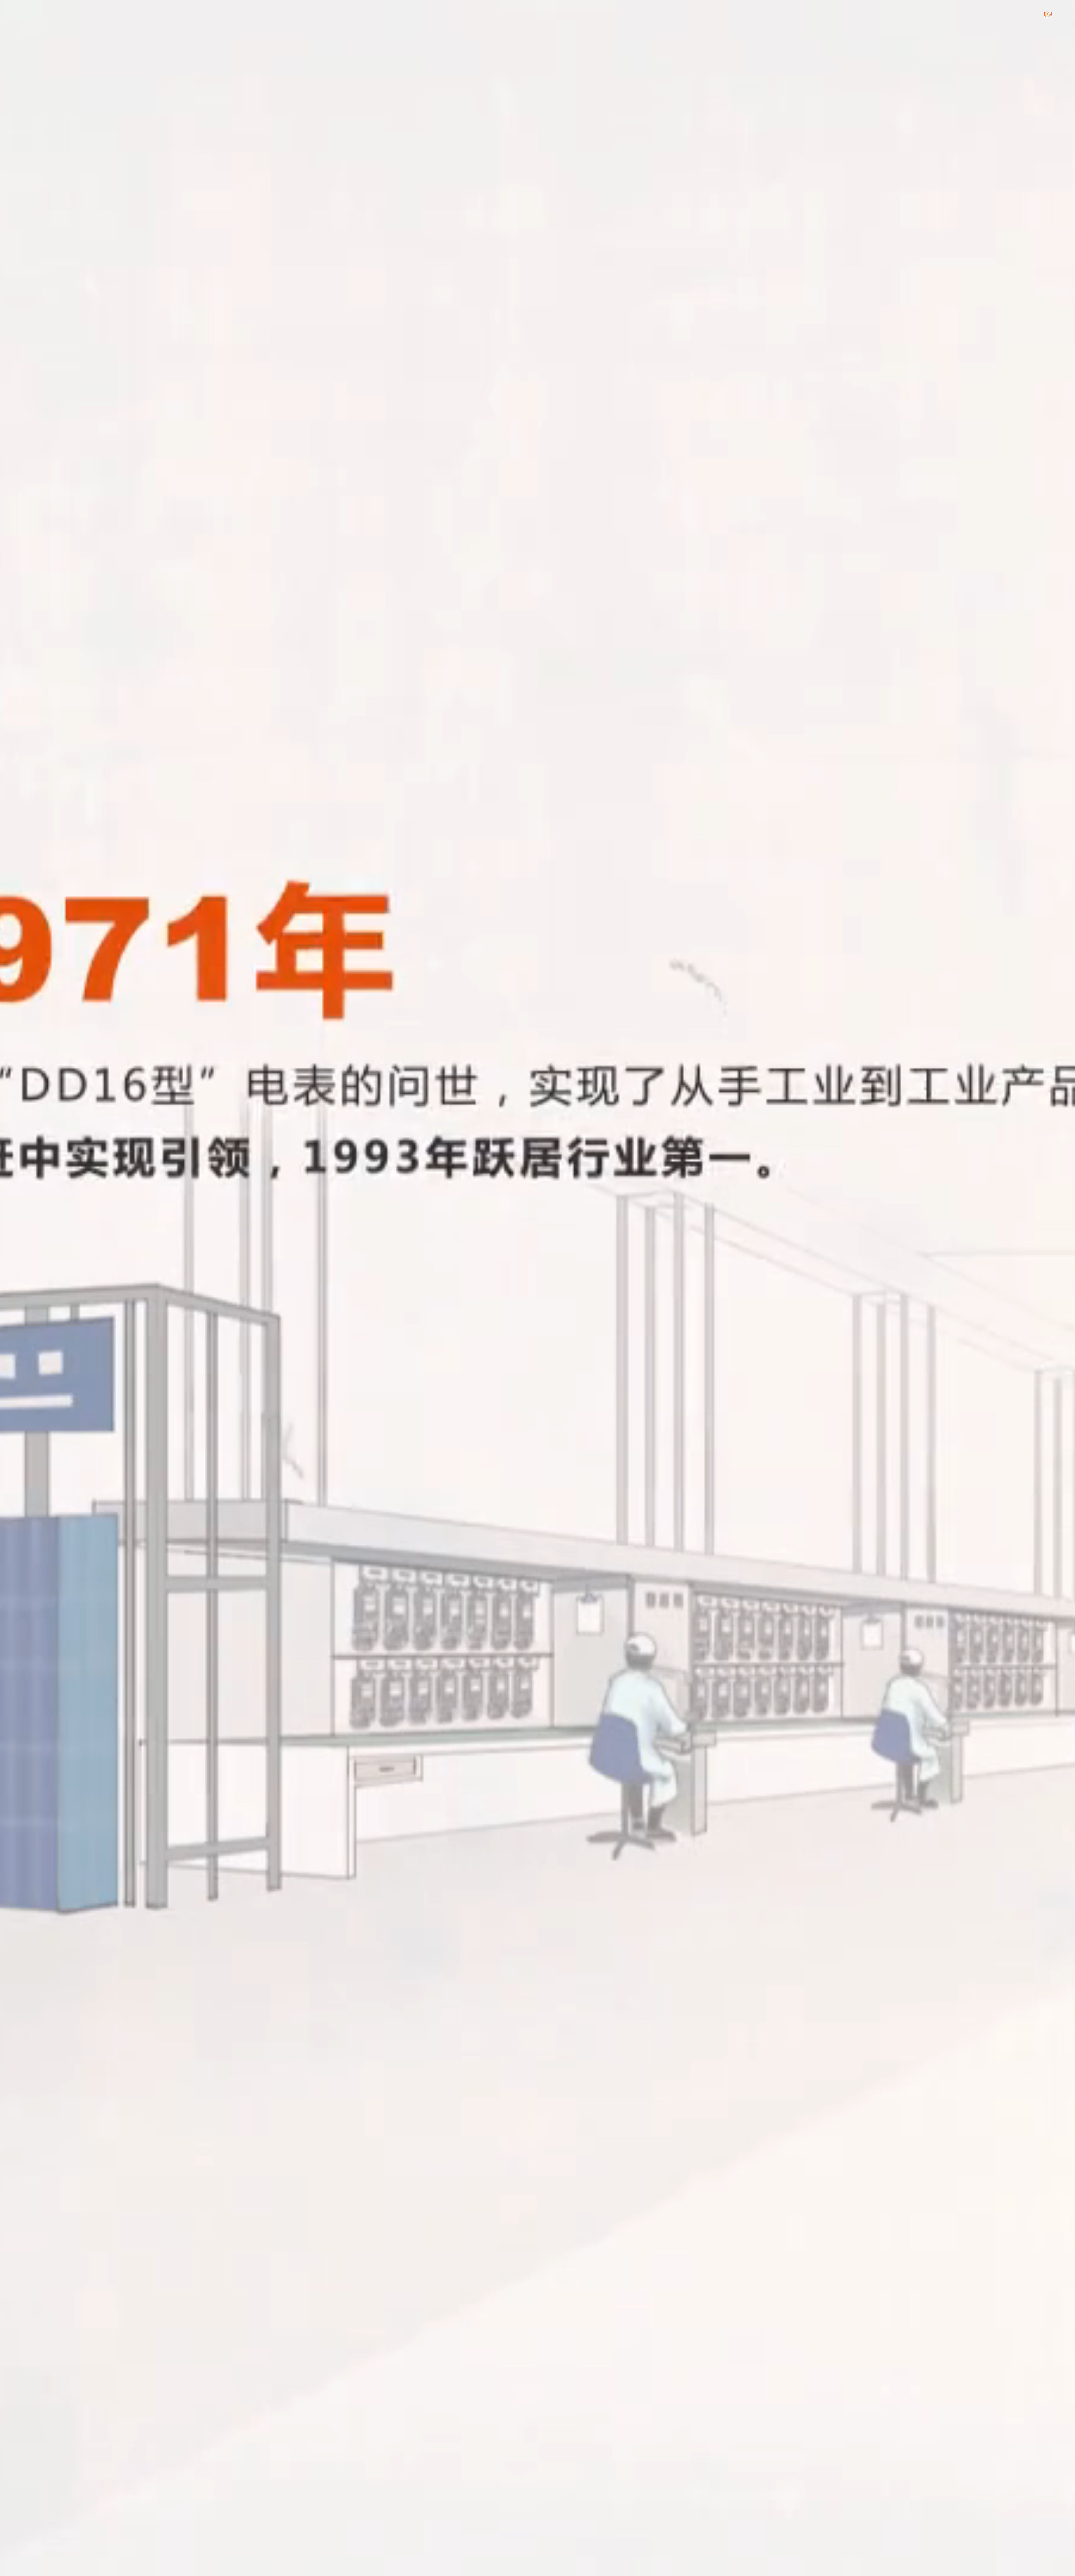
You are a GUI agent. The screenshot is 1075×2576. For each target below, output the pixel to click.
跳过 (1048, 14)
